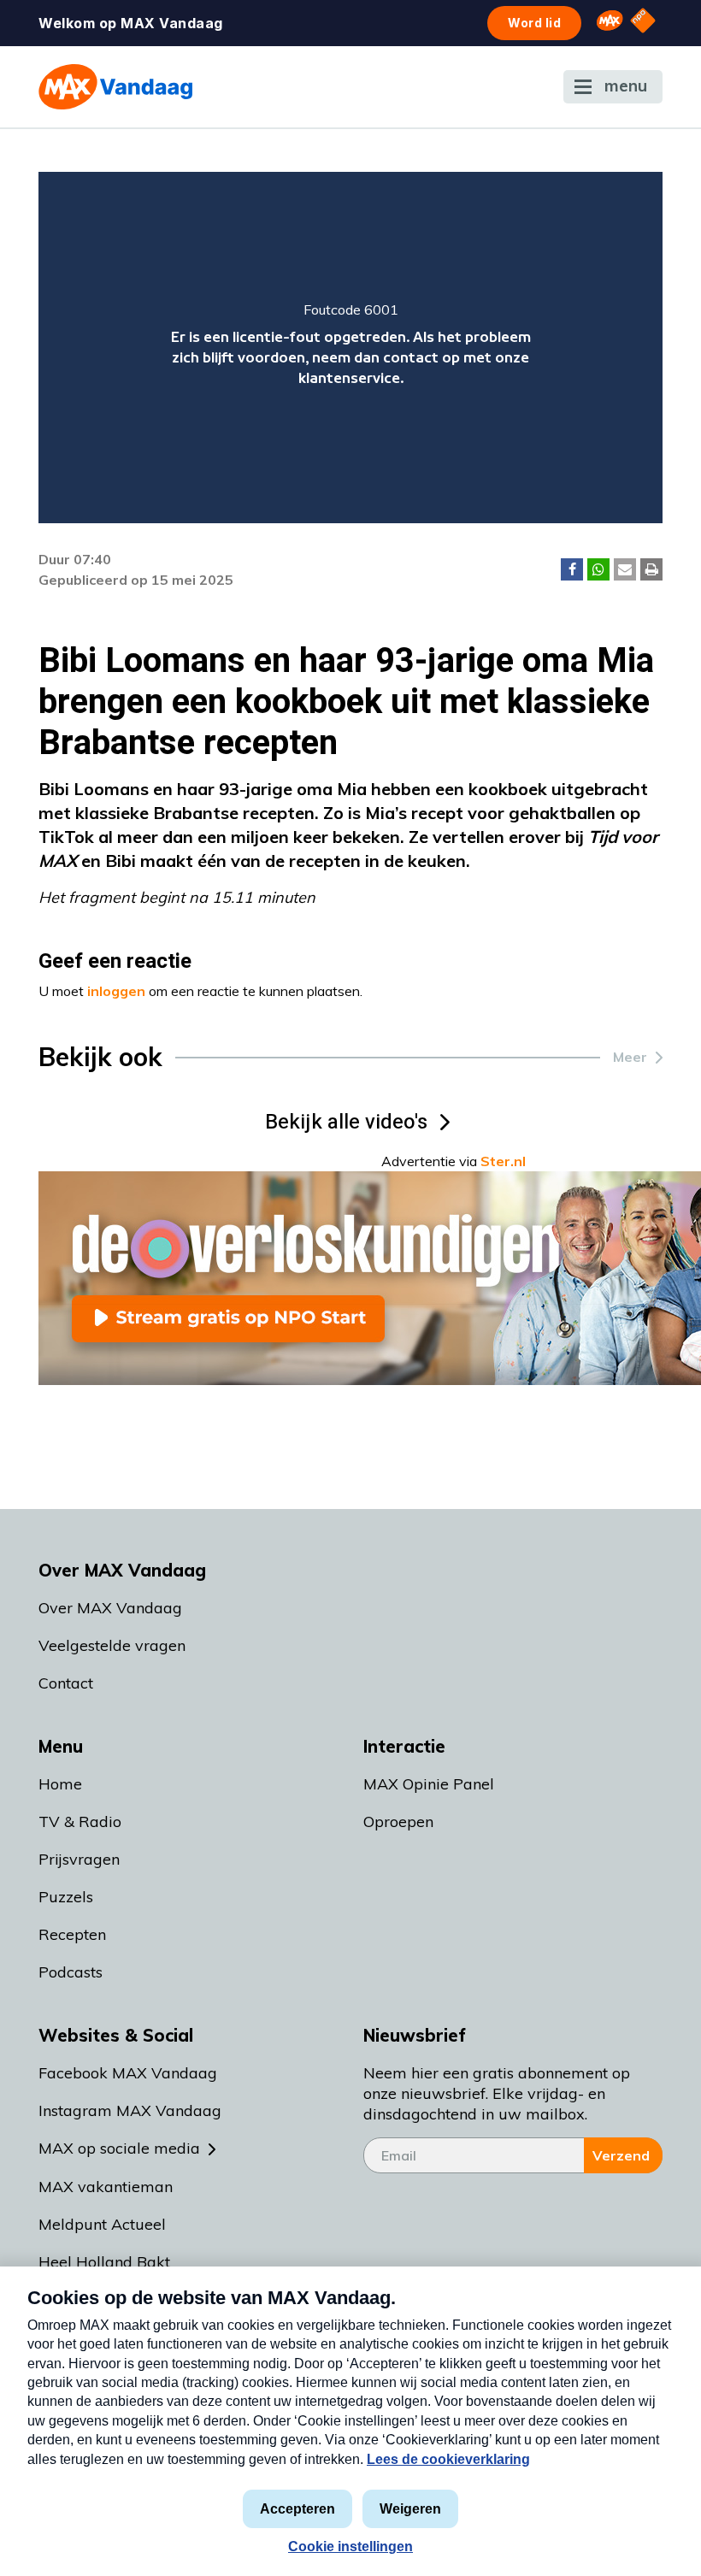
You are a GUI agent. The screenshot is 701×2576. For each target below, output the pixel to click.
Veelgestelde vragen (112, 1645)
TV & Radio (80, 1821)
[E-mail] (625, 569)
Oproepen (398, 1821)
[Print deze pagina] (651, 569)
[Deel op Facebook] (572, 569)
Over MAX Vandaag (110, 1608)
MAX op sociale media (119, 2148)
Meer (630, 1057)
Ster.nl (503, 1161)
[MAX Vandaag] (115, 87)
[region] (350, 348)
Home (60, 1784)
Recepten (72, 1934)
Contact (66, 1683)
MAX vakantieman (106, 2187)
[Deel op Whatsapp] (598, 569)
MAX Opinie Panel (429, 1784)
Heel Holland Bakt (104, 2262)
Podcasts (71, 1972)
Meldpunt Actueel (102, 2224)
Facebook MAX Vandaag (128, 2073)
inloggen (116, 991)
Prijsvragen (79, 1859)
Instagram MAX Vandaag (130, 2110)
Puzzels (66, 1897)
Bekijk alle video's (346, 1122)
